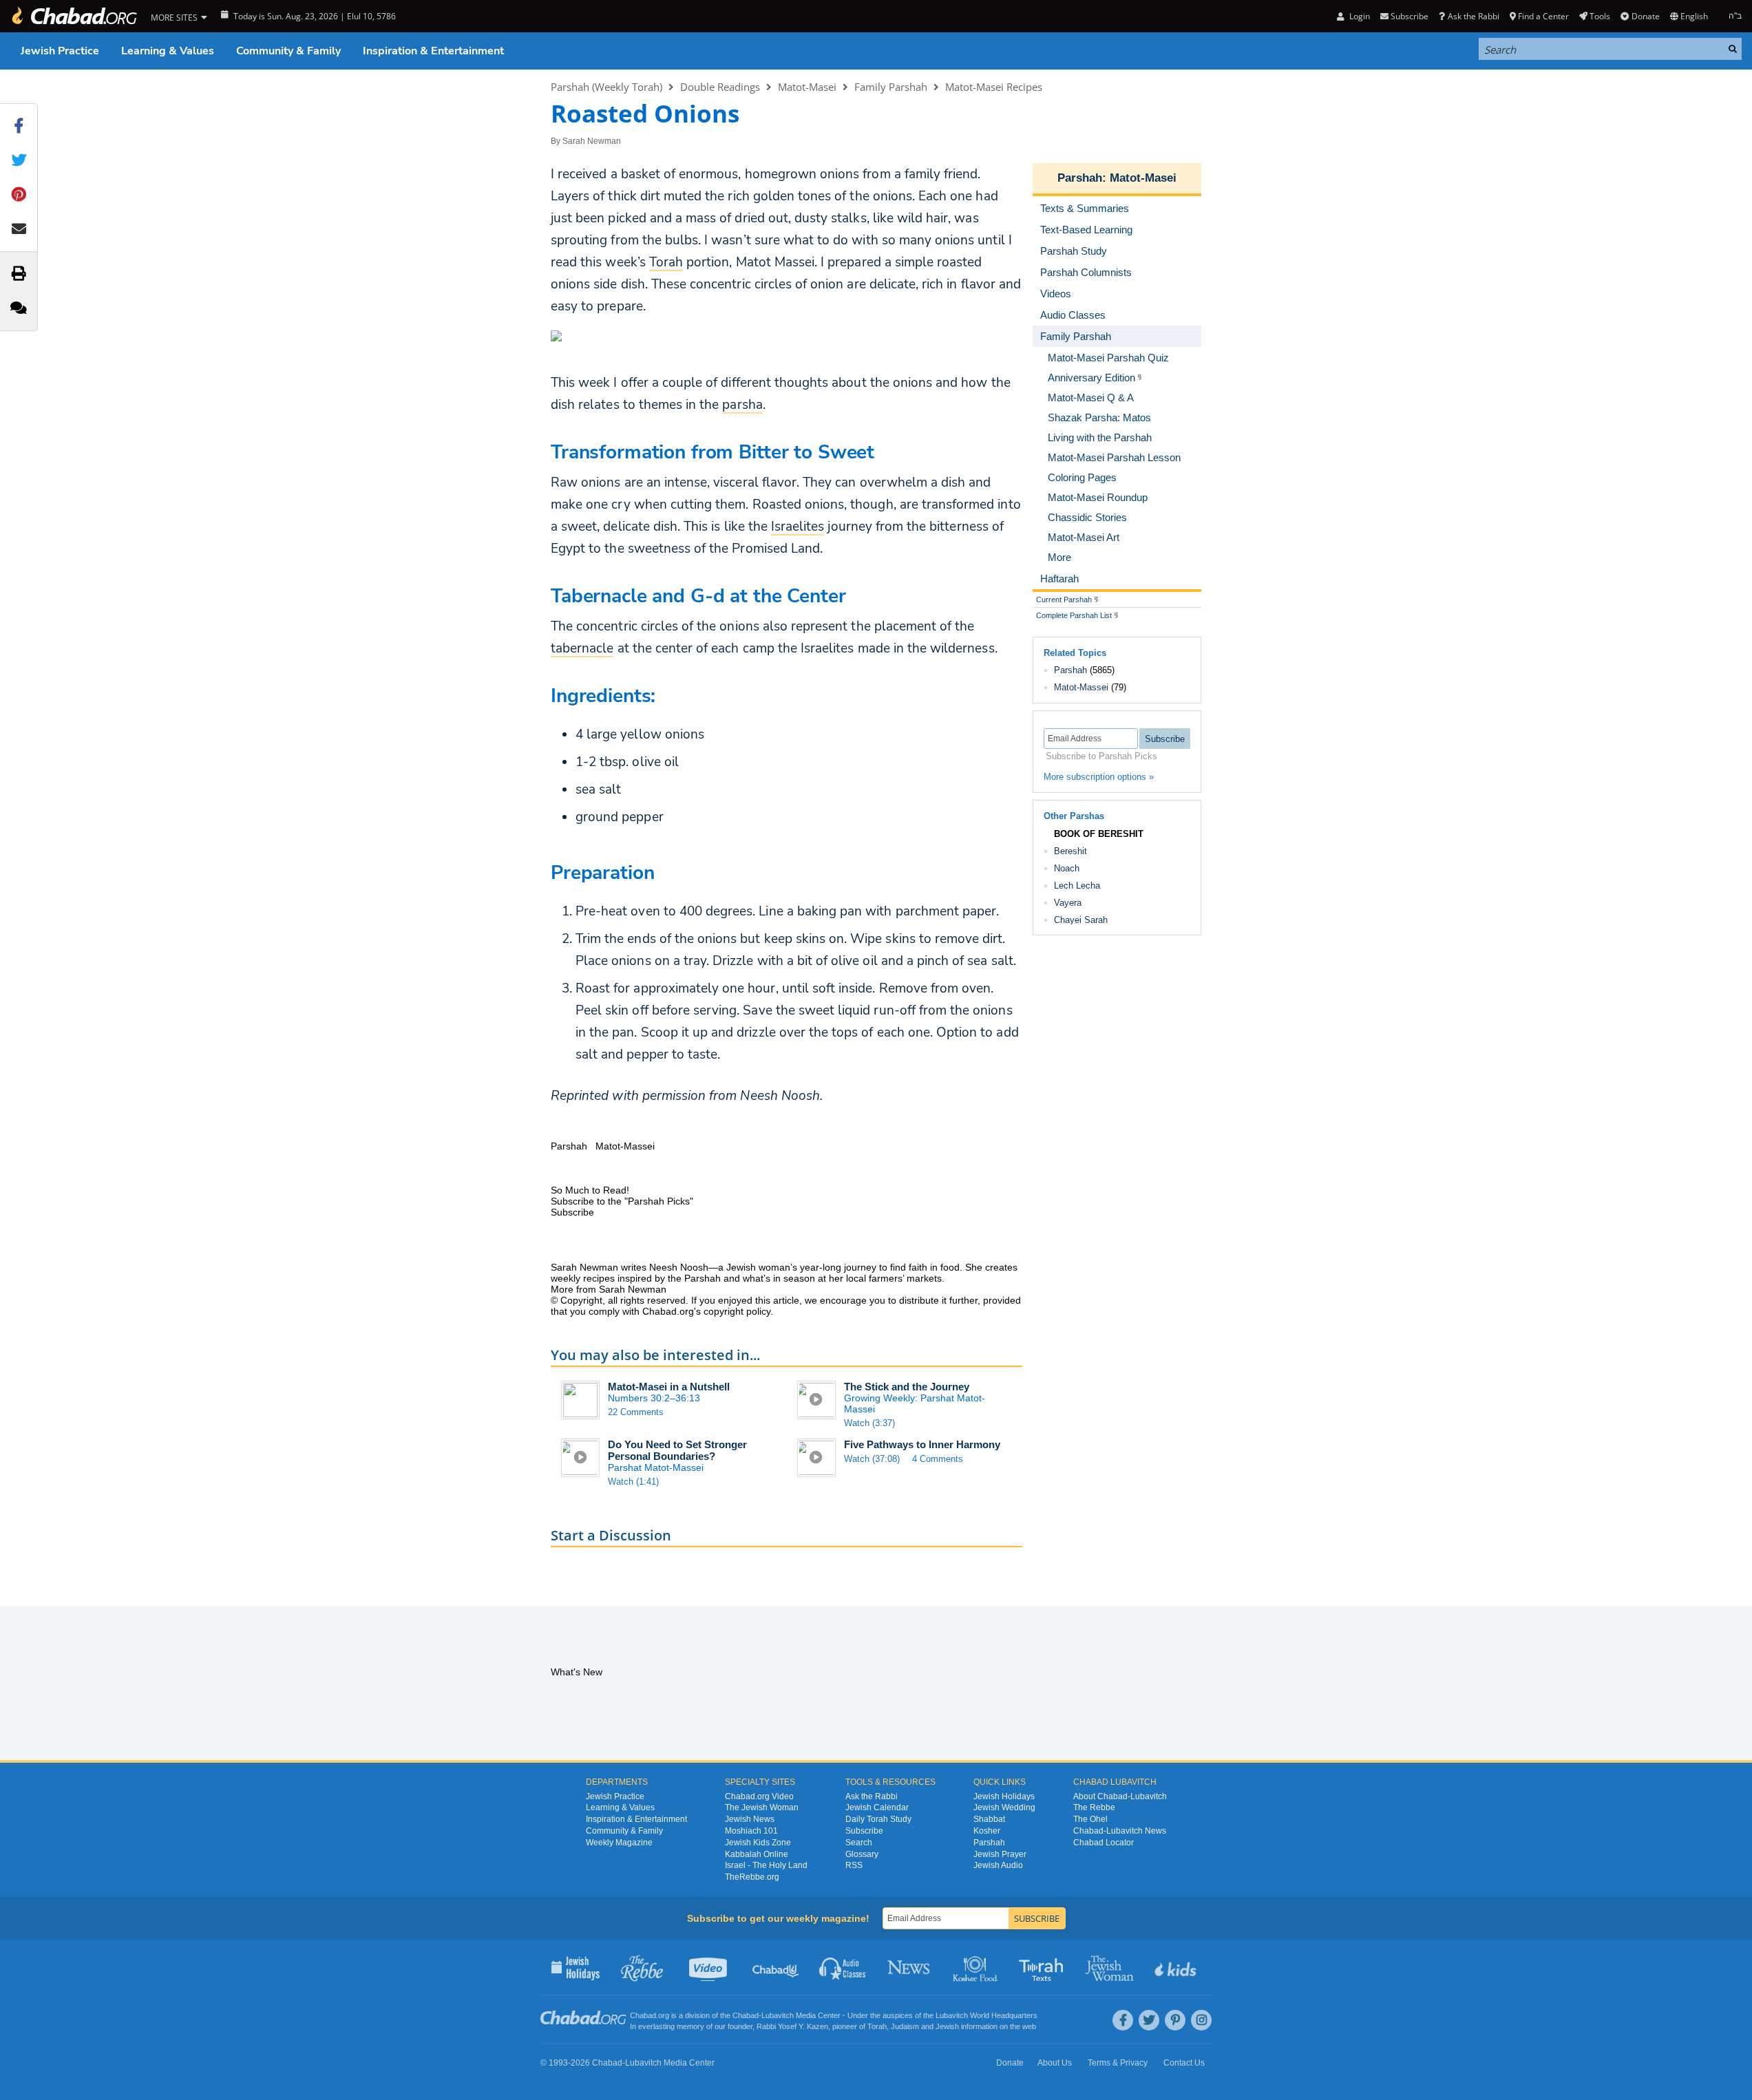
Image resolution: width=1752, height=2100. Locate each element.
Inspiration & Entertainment (433, 51)
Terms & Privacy (1118, 2063)
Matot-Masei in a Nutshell (669, 1387)
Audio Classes (843, 1967)
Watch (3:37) (869, 1423)
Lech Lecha (1077, 885)
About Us (1055, 2063)
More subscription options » (1099, 777)
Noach (1067, 868)
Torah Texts (1043, 1967)
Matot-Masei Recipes (994, 87)
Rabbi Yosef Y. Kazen (792, 2026)
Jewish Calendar (877, 1807)
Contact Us (1184, 2063)
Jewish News (750, 1819)
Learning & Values (168, 51)
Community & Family (288, 51)
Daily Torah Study (878, 1819)
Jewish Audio (998, 1865)
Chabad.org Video (759, 1796)
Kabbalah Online (757, 1854)
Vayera (1068, 903)
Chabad (746, 2015)
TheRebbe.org (752, 1877)
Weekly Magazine (619, 1843)
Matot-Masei (807, 87)
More (1059, 557)
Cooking (977, 1967)
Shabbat (989, 1819)
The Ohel (1090, 1819)
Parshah (1080, 178)
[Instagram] (1201, 2020)
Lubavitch (778, 2015)
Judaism (905, 2026)
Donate (1645, 16)
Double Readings (720, 87)
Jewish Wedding (1004, 1807)
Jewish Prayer (1000, 1854)
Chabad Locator (1104, 1843)
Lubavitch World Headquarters (986, 2015)
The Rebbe (1094, 1807)
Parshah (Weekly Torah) (606, 87)
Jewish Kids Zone (758, 1843)
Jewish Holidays (1004, 1796)
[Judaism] (74, 16)
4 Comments (938, 1459)
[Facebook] (1123, 2020)
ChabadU (776, 1967)
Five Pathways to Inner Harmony (922, 1444)
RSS (854, 1865)
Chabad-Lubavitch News (1120, 1831)
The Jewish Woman (762, 1807)
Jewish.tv (709, 1967)
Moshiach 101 (751, 1831)
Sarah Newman (592, 141)
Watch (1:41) (633, 1482)
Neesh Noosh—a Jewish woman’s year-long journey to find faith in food (804, 1267)
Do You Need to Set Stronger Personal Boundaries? (677, 1450)
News (910, 1967)
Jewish (947, 2026)
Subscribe (864, 1831)
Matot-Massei (1081, 687)
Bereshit (1070, 851)
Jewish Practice (60, 51)
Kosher (987, 1831)
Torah (877, 2026)
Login (1358, 16)
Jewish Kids (1177, 1967)
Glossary (862, 1854)
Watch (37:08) (872, 1459)
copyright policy (737, 1311)
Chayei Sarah (1081, 920)
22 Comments (636, 1412)
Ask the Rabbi (1473, 16)
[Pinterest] (1175, 2020)
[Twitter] (1149, 2020)
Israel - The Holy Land (766, 1865)
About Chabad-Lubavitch (1120, 1796)
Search (859, 1843)
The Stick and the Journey (907, 1387)
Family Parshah (891, 87)
